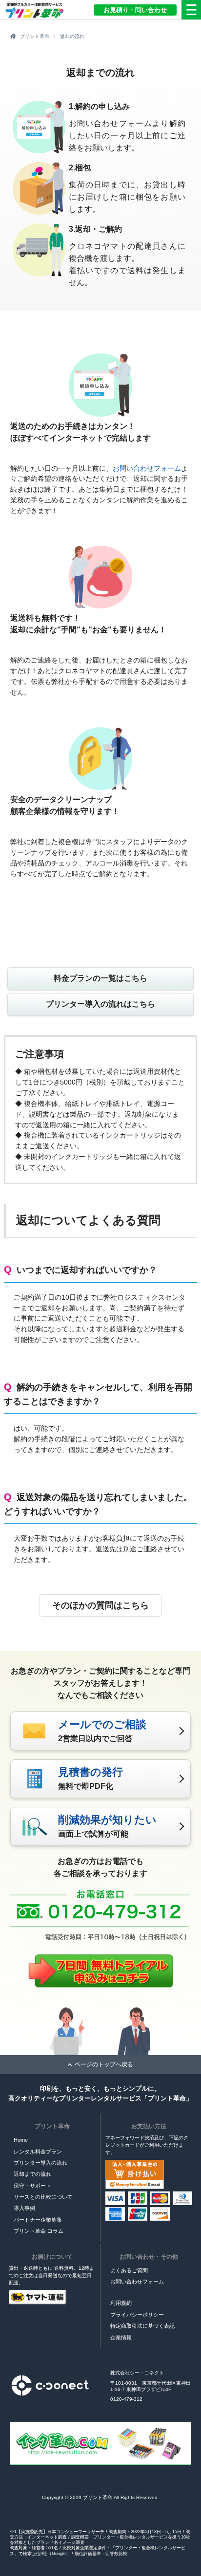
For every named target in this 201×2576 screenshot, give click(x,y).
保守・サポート (32, 2186)
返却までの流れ (32, 2174)
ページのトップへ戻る (104, 2064)
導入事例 (24, 2208)
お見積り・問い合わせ (135, 10)
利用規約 (121, 2303)
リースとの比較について (43, 2197)
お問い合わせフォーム (147, 468)
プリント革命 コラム (39, 2231)
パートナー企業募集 (38, 2220)
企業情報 (121, 2337)
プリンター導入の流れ (40, 2163)
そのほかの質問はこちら (100, 1605)
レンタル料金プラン (38, 2152)
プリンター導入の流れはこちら (100, 1004)
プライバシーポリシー (137, 2315)
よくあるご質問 (129, 2270)
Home (21, 2140)
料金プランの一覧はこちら (100, 978)
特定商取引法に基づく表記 (142, 2326)
